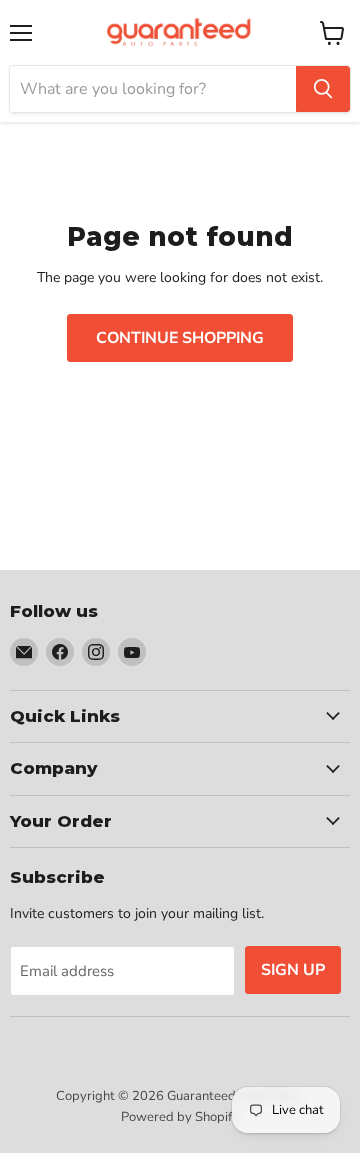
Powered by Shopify (180, 1117)
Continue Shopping (180, 338)
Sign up (293, 970)
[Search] (323, 89)
